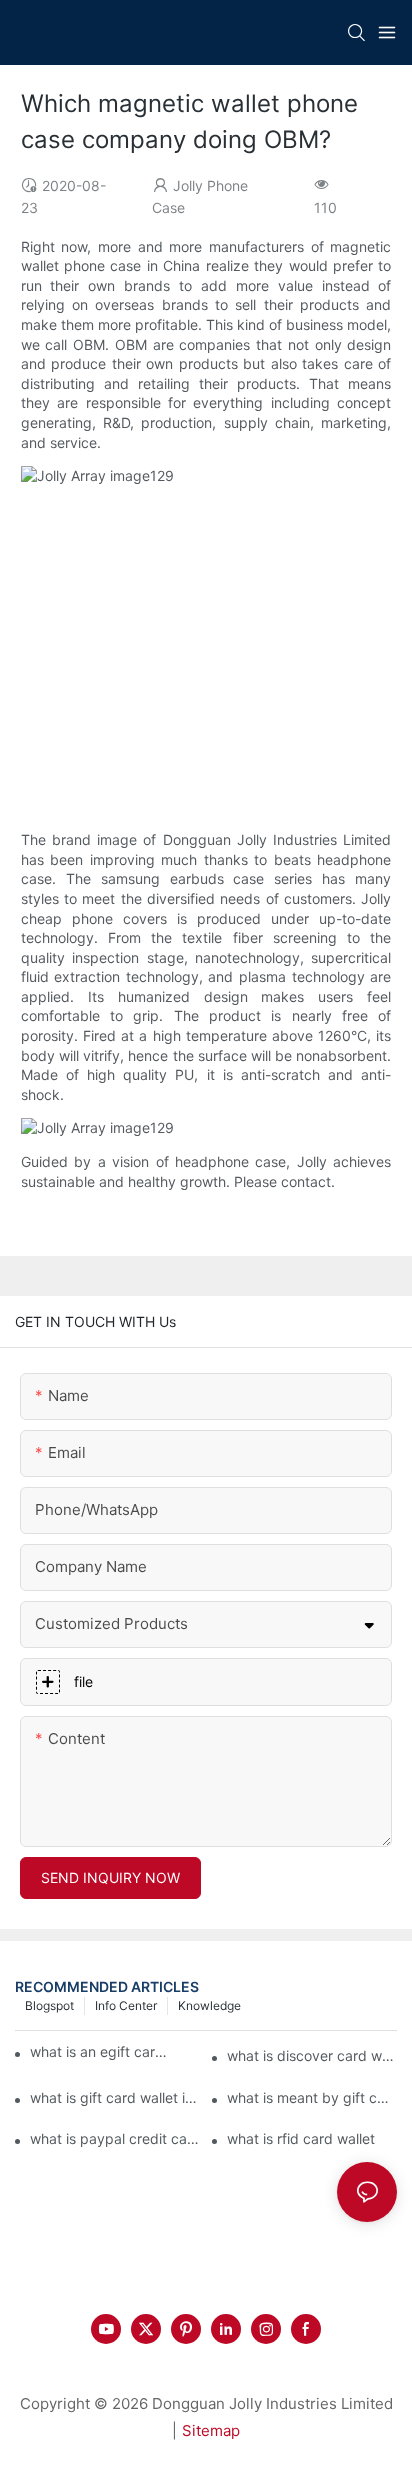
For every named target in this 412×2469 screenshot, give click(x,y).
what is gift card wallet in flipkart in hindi (115, 2097)
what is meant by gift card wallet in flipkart (312, 2097)
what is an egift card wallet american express (100, 2051)
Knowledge (209, 2005)
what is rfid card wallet (301, 2138)
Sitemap (211, 2430)
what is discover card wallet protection (312, 2055)
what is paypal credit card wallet (115, 2138)
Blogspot (49, 2005)
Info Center (126, 2005)
